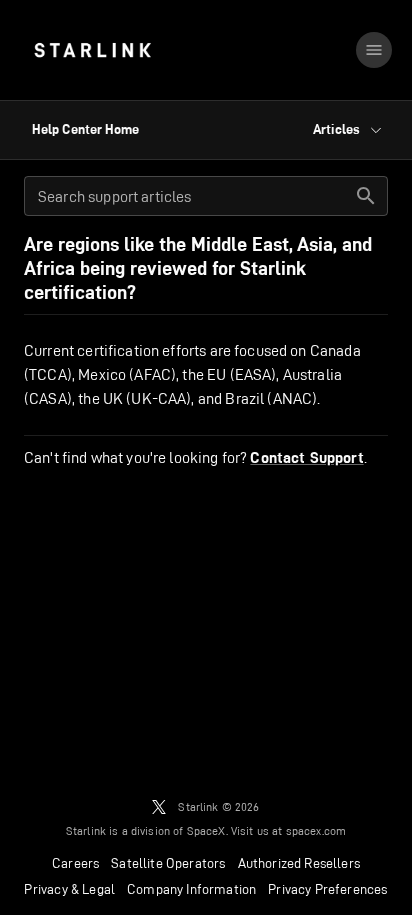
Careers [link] (75, 863)
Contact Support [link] (306, 458)
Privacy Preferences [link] (327, 889)
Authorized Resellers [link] (299, 863)
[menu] (374, 50)
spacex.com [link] (316, 830)
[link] (92, 50)
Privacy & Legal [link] (69, 889)
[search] (366, 196)
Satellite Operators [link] (168, 863)
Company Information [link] (191, 889)
